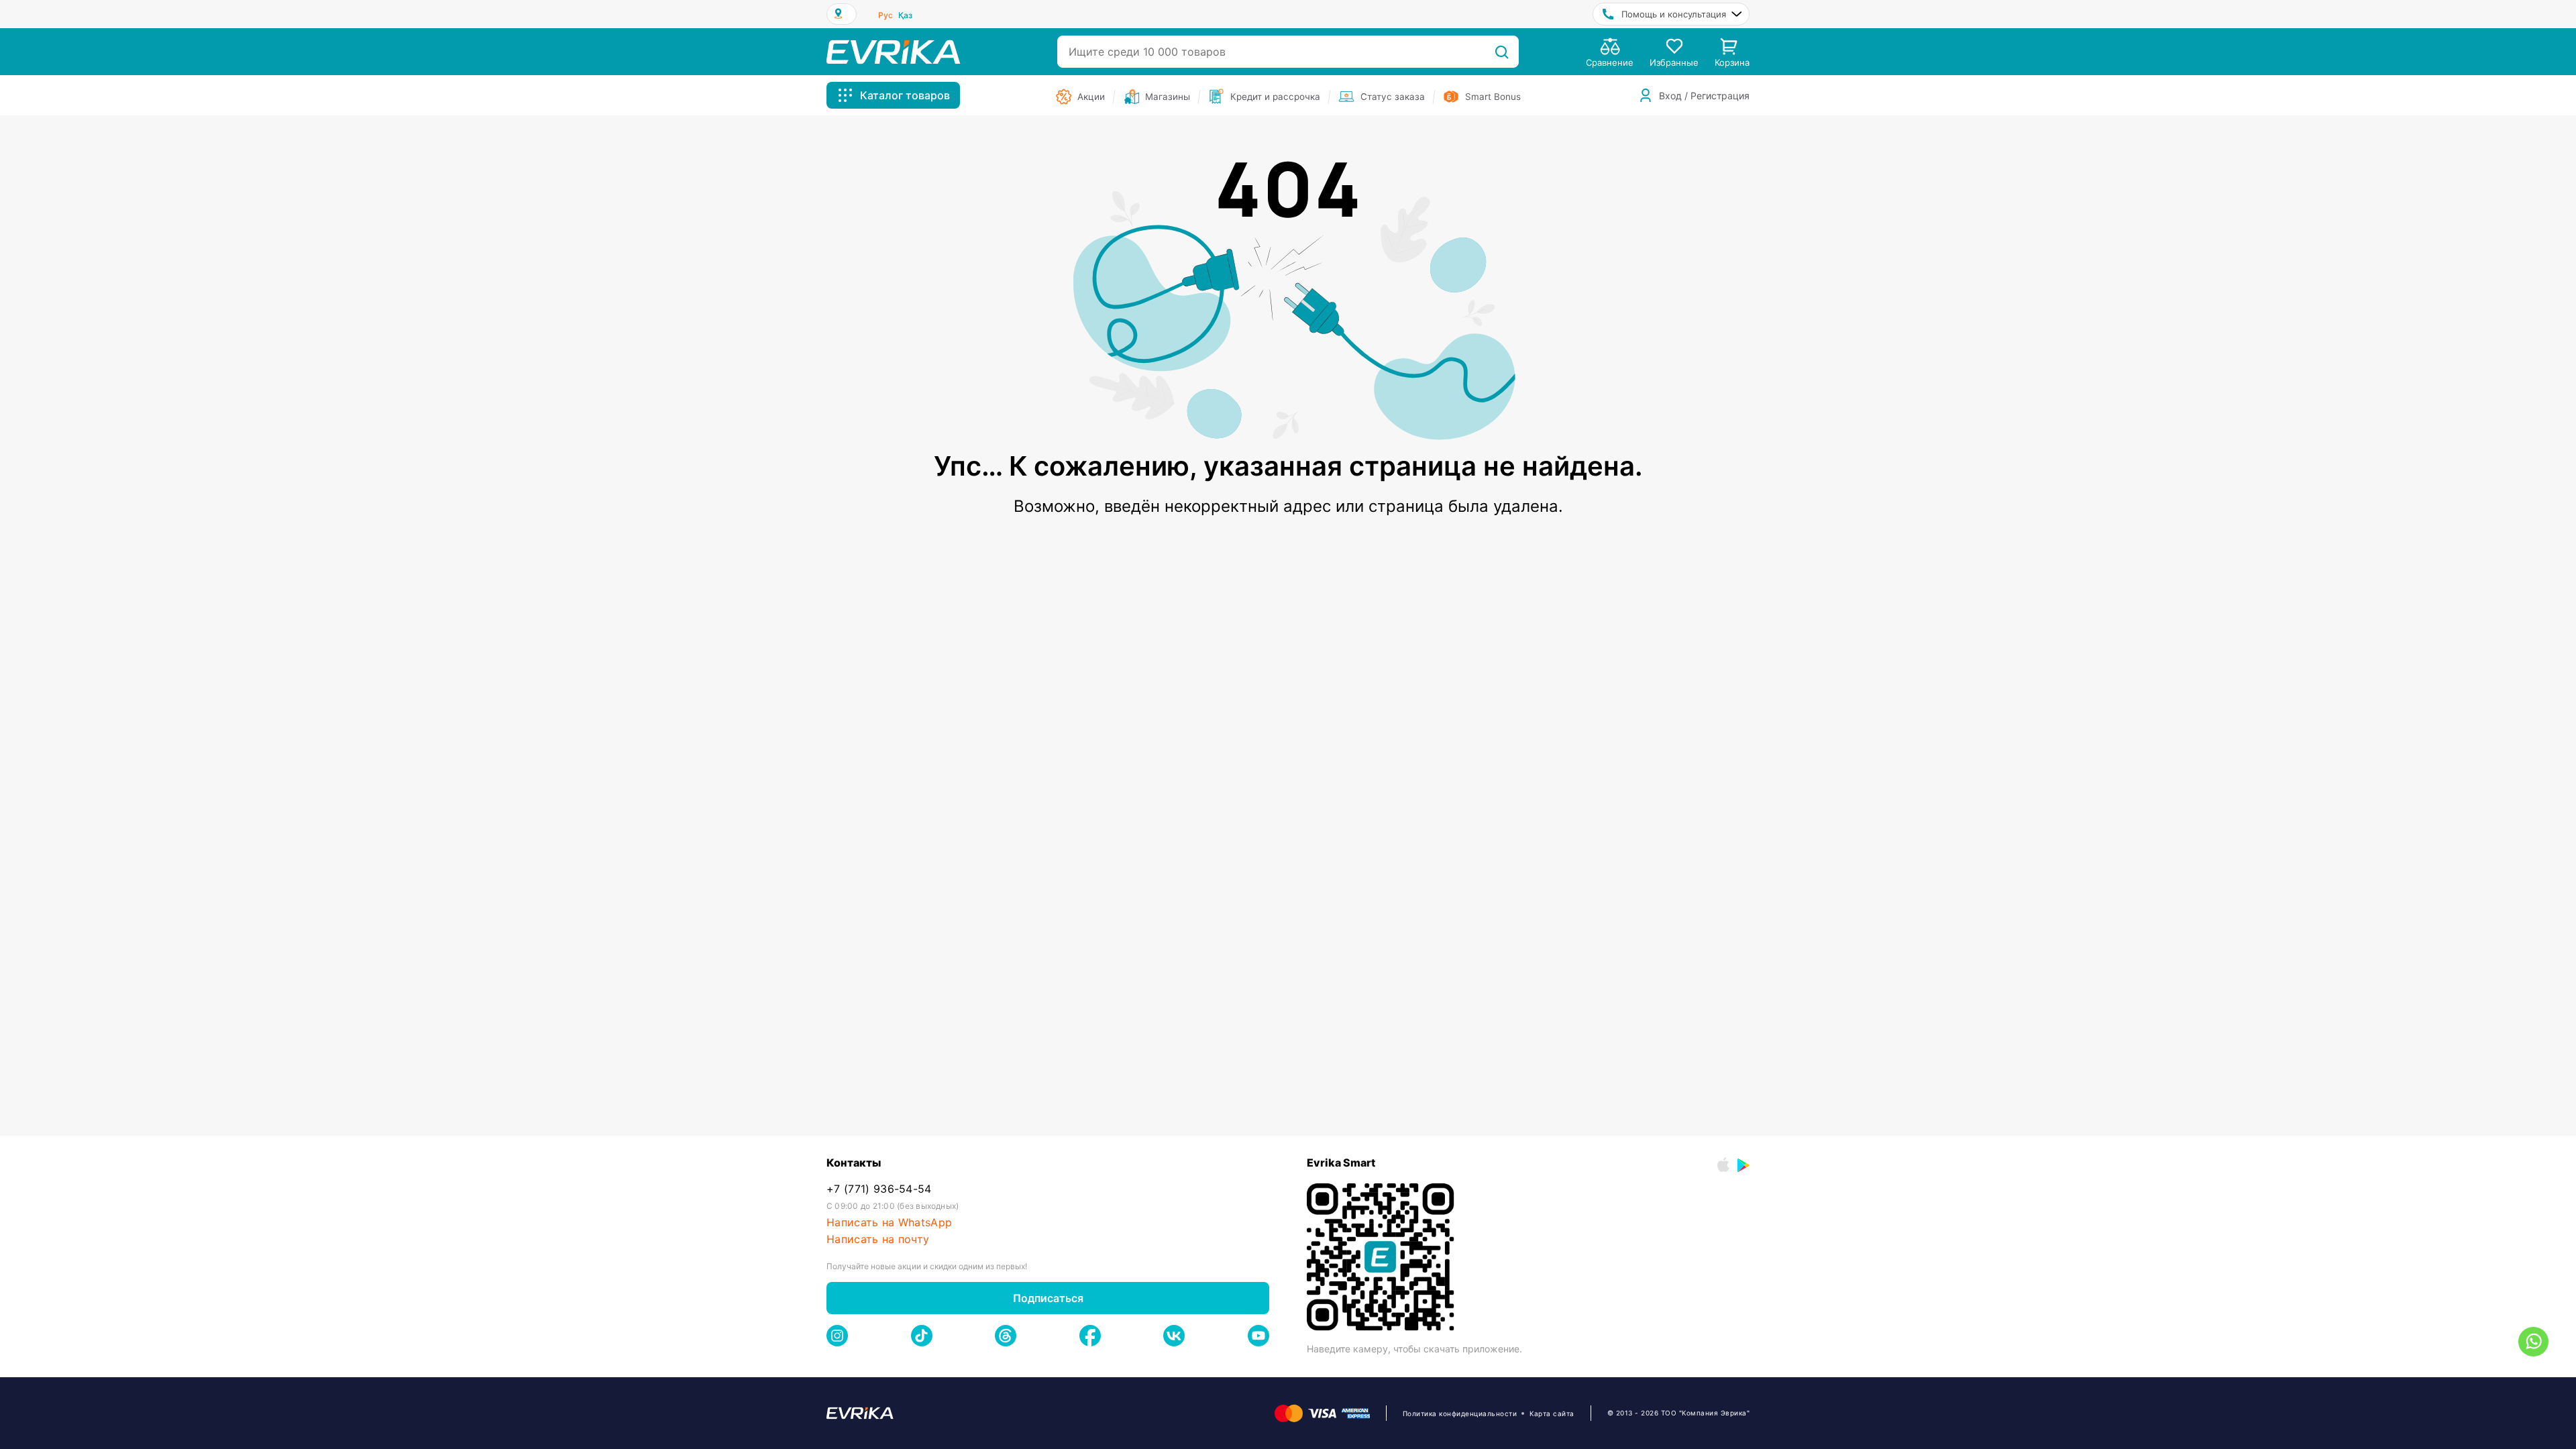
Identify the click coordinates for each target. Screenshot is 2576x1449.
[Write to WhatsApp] (2533, 1342)
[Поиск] (1502, 52)
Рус (885, 15)
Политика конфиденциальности (1460, 1413)
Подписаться (1048, 1298)
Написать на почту (878, 1239)
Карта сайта (1552, 1413)
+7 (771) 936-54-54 (879, 1189)
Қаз (905, 15)
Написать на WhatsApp (889, 1223)
